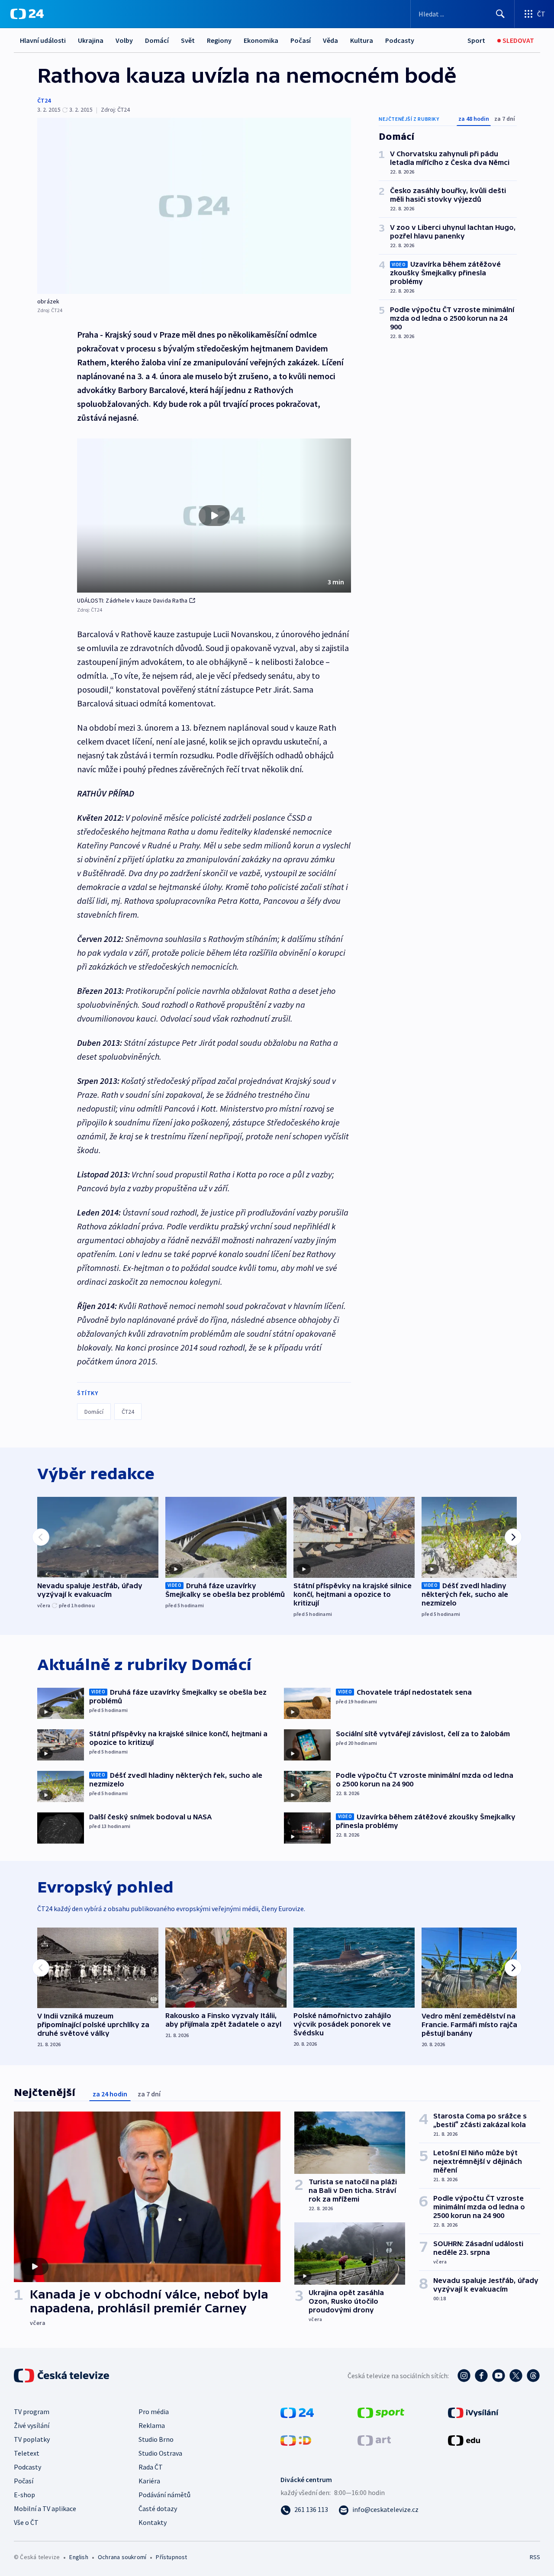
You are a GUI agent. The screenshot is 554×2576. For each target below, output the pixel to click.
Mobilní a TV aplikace (45, 2508)
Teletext (27, 2453)
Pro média (154, 2412)
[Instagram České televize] (464, 2376)
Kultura (362, 40)
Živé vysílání (32, 2425)
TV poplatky (32, 2439)
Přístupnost (171, 2557)
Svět (188, 40)
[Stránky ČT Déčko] (296, 2440)
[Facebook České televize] (481, 2376)
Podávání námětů (164, 2495)
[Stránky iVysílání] (473, 2412)
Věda (330, 40)
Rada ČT (151, 2467)
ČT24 (44, 100)
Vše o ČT (26, 2522)
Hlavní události (43, 40)
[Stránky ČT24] (297, 2412)
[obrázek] (194, 206)
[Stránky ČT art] (374, 2440)
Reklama (152, 2425)
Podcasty (400, 40)
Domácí (157, 40)
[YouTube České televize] (499, 2376)
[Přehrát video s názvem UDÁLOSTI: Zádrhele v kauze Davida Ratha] (214, 516)
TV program (32, 2412)
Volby (124, 40)
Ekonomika (261, 40)
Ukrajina (91, 40)
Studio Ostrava (160, 2453)
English (79, 2557)
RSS (535, 2557)
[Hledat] (500, 14)
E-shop (24, 2495)
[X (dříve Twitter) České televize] (516, 2376)
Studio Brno (156, 2439)
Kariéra (149, 2481)
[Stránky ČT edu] (464, 2440)
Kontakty (153, 2522)
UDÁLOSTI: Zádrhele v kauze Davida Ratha (132, 600)
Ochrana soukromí (122, 2557)
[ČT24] (27, 14)
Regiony (219, 40)
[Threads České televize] (533, 2376)
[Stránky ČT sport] (381, 2412)
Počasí (301, 40)
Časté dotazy (158, 2508)
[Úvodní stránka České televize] (62, 2376)
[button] (214, 516)
